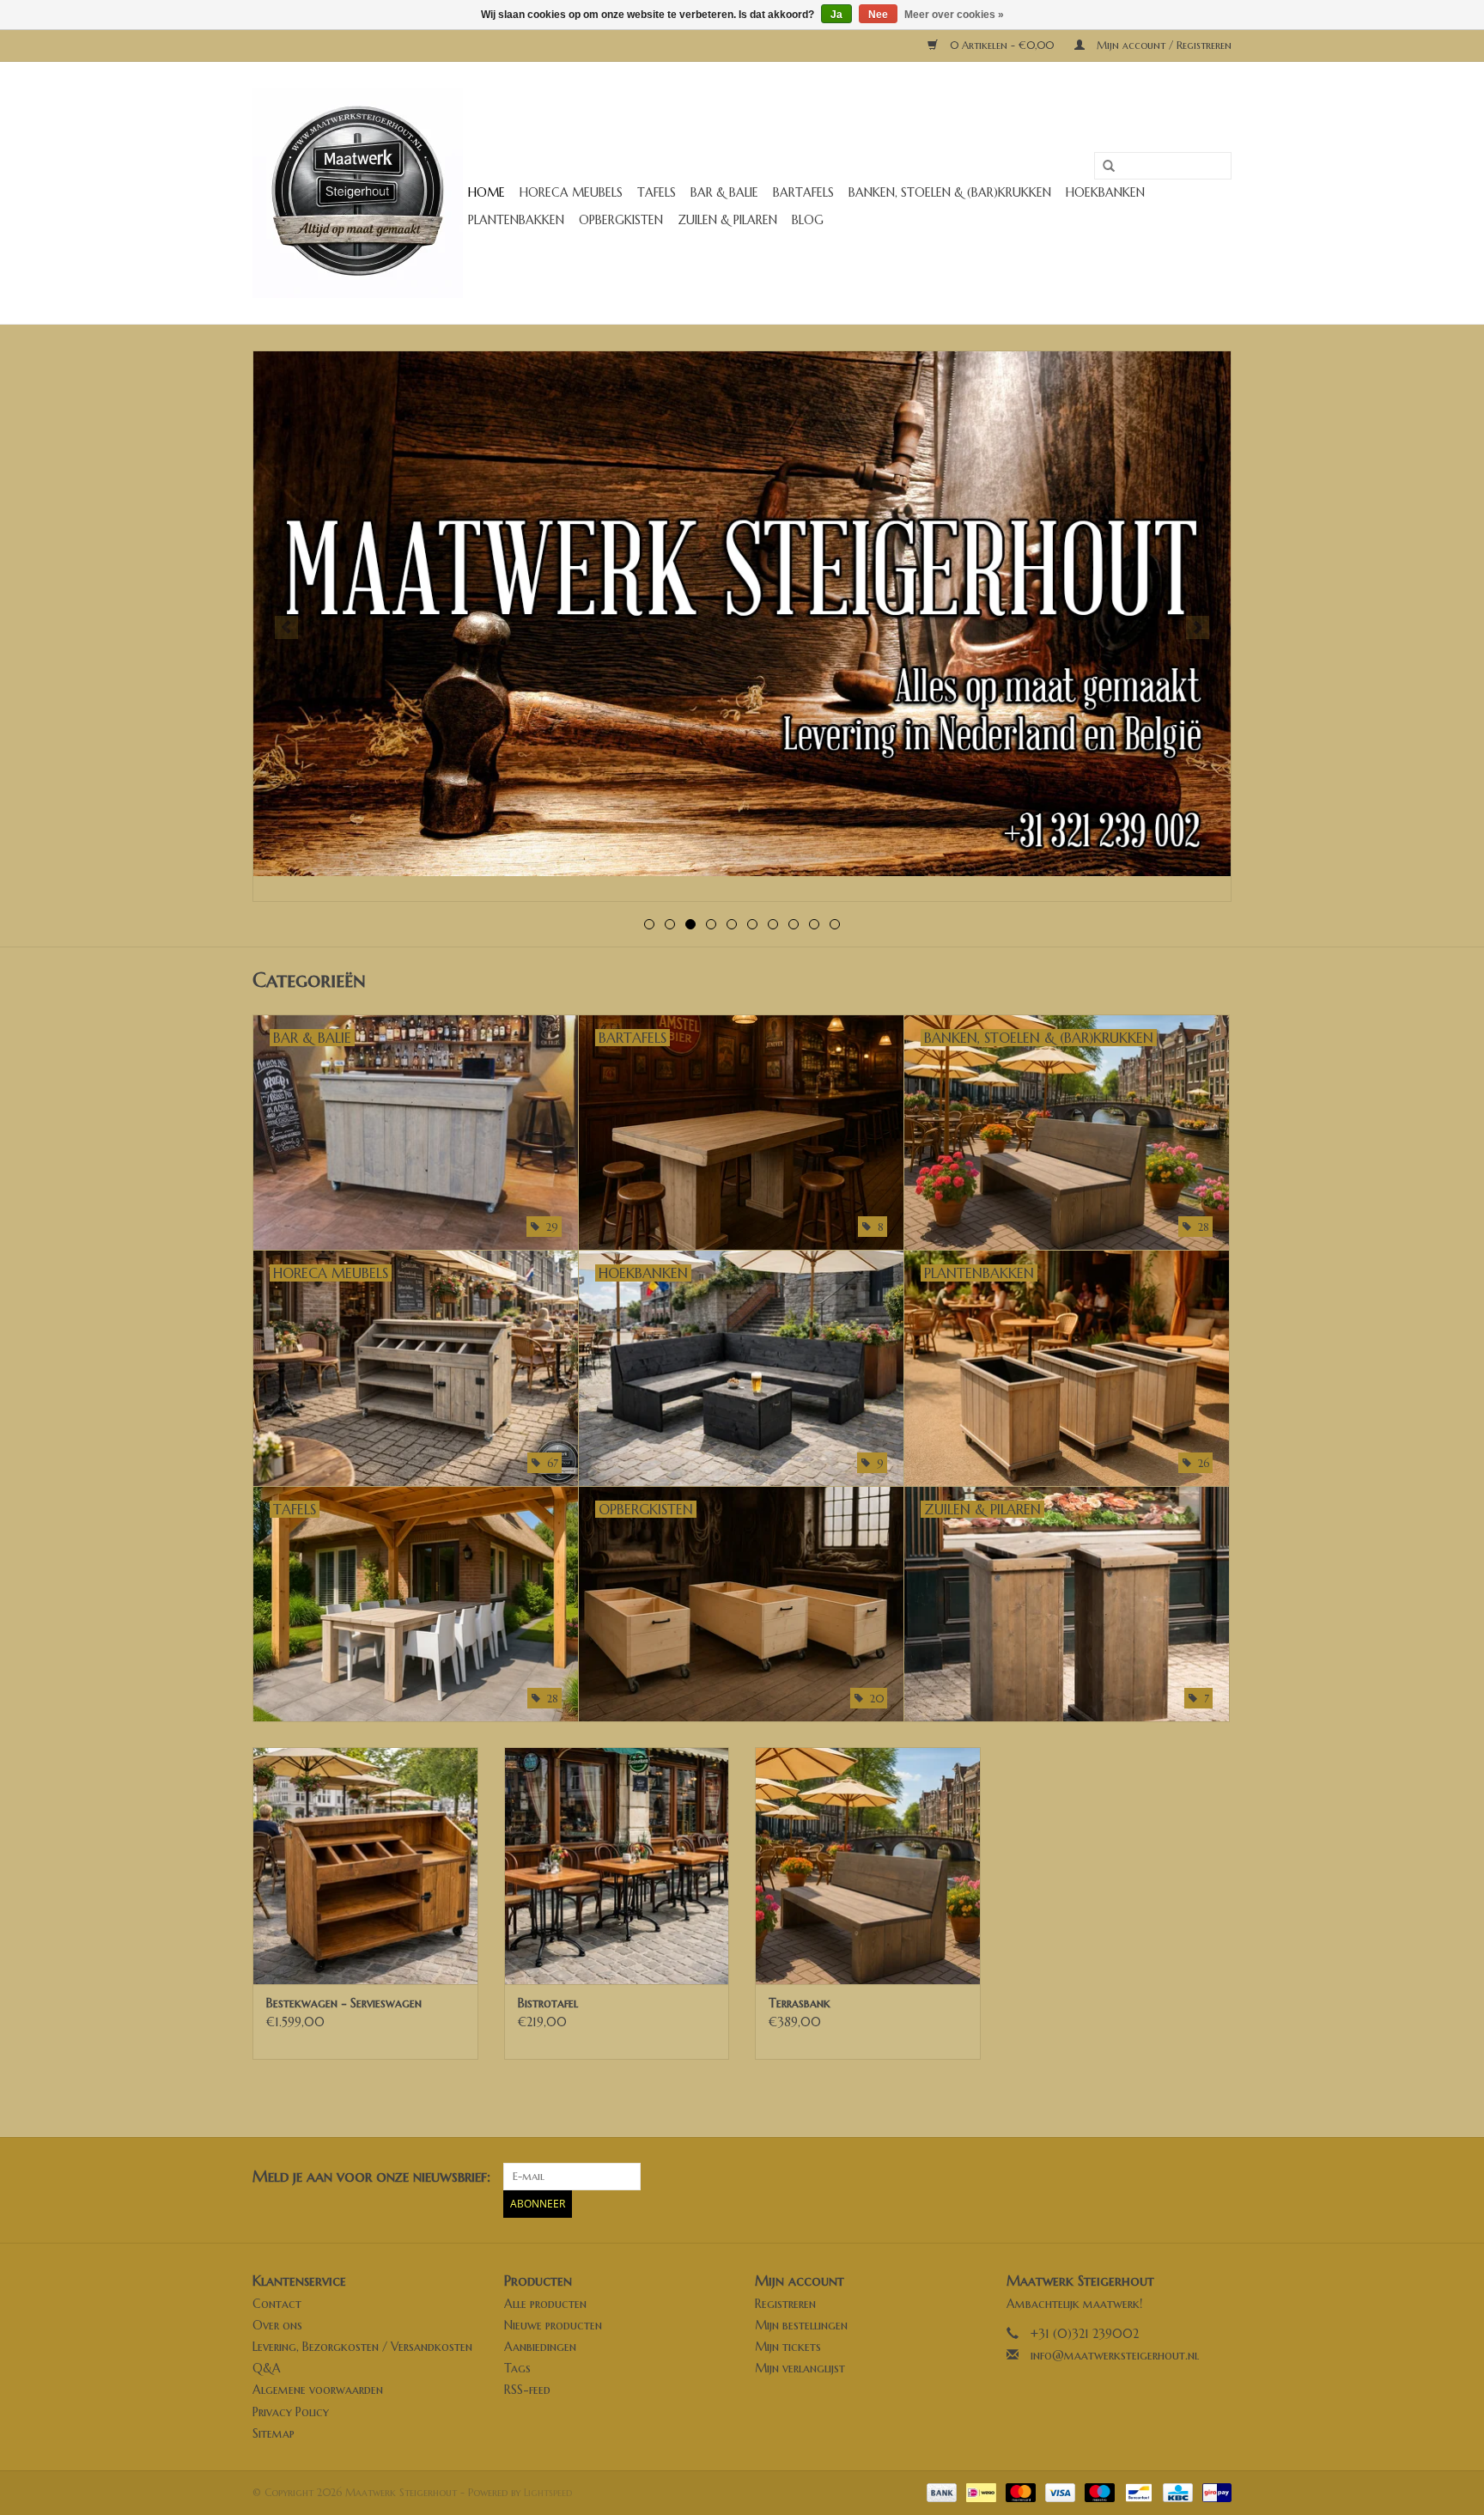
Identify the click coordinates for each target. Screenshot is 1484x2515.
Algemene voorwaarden (318, 2390)
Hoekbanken (1105, 192)
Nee (878, 15)
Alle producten (545, 2304)
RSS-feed (527, 2390)
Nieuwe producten (553, 2325)
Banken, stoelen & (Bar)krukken (950, 192)
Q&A (267, 2368)
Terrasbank (800, 2003)
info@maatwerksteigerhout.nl (1115, 2355)
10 (835, 924)
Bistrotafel (548, 2003)
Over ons (277, 2325)
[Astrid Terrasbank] (868, 1865)
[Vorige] (286, 627)
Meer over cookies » (954, 15)
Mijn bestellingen (801, 2325)
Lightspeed (548, 2492)
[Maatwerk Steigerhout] (358, 193)
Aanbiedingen (540, 2347)
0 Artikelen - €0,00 (1002, 45)
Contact (277, 2304)
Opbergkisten (621, 220)
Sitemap (274, 2433)
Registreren (785, 2304)
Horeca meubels (571, 192)
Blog (808, 220)
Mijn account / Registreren (1162, 45)
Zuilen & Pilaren (727, 220)
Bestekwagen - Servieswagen (344, 2003)
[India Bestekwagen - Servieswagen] (365, 1865)
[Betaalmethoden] (940, 2491)
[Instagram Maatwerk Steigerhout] (1218, 2177)
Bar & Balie (724, 192)
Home (487, 192)
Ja (836, 15)
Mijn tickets (788, 2347)
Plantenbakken (516, 220)
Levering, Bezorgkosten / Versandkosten (362, 2347)
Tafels (657, 192)
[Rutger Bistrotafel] (617, 1865)
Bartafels (803, 192)
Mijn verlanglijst (800, 2368)
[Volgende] (1198, 627)
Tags (517, 2368)
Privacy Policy (291, 2412)
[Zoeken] (1103, 167)
